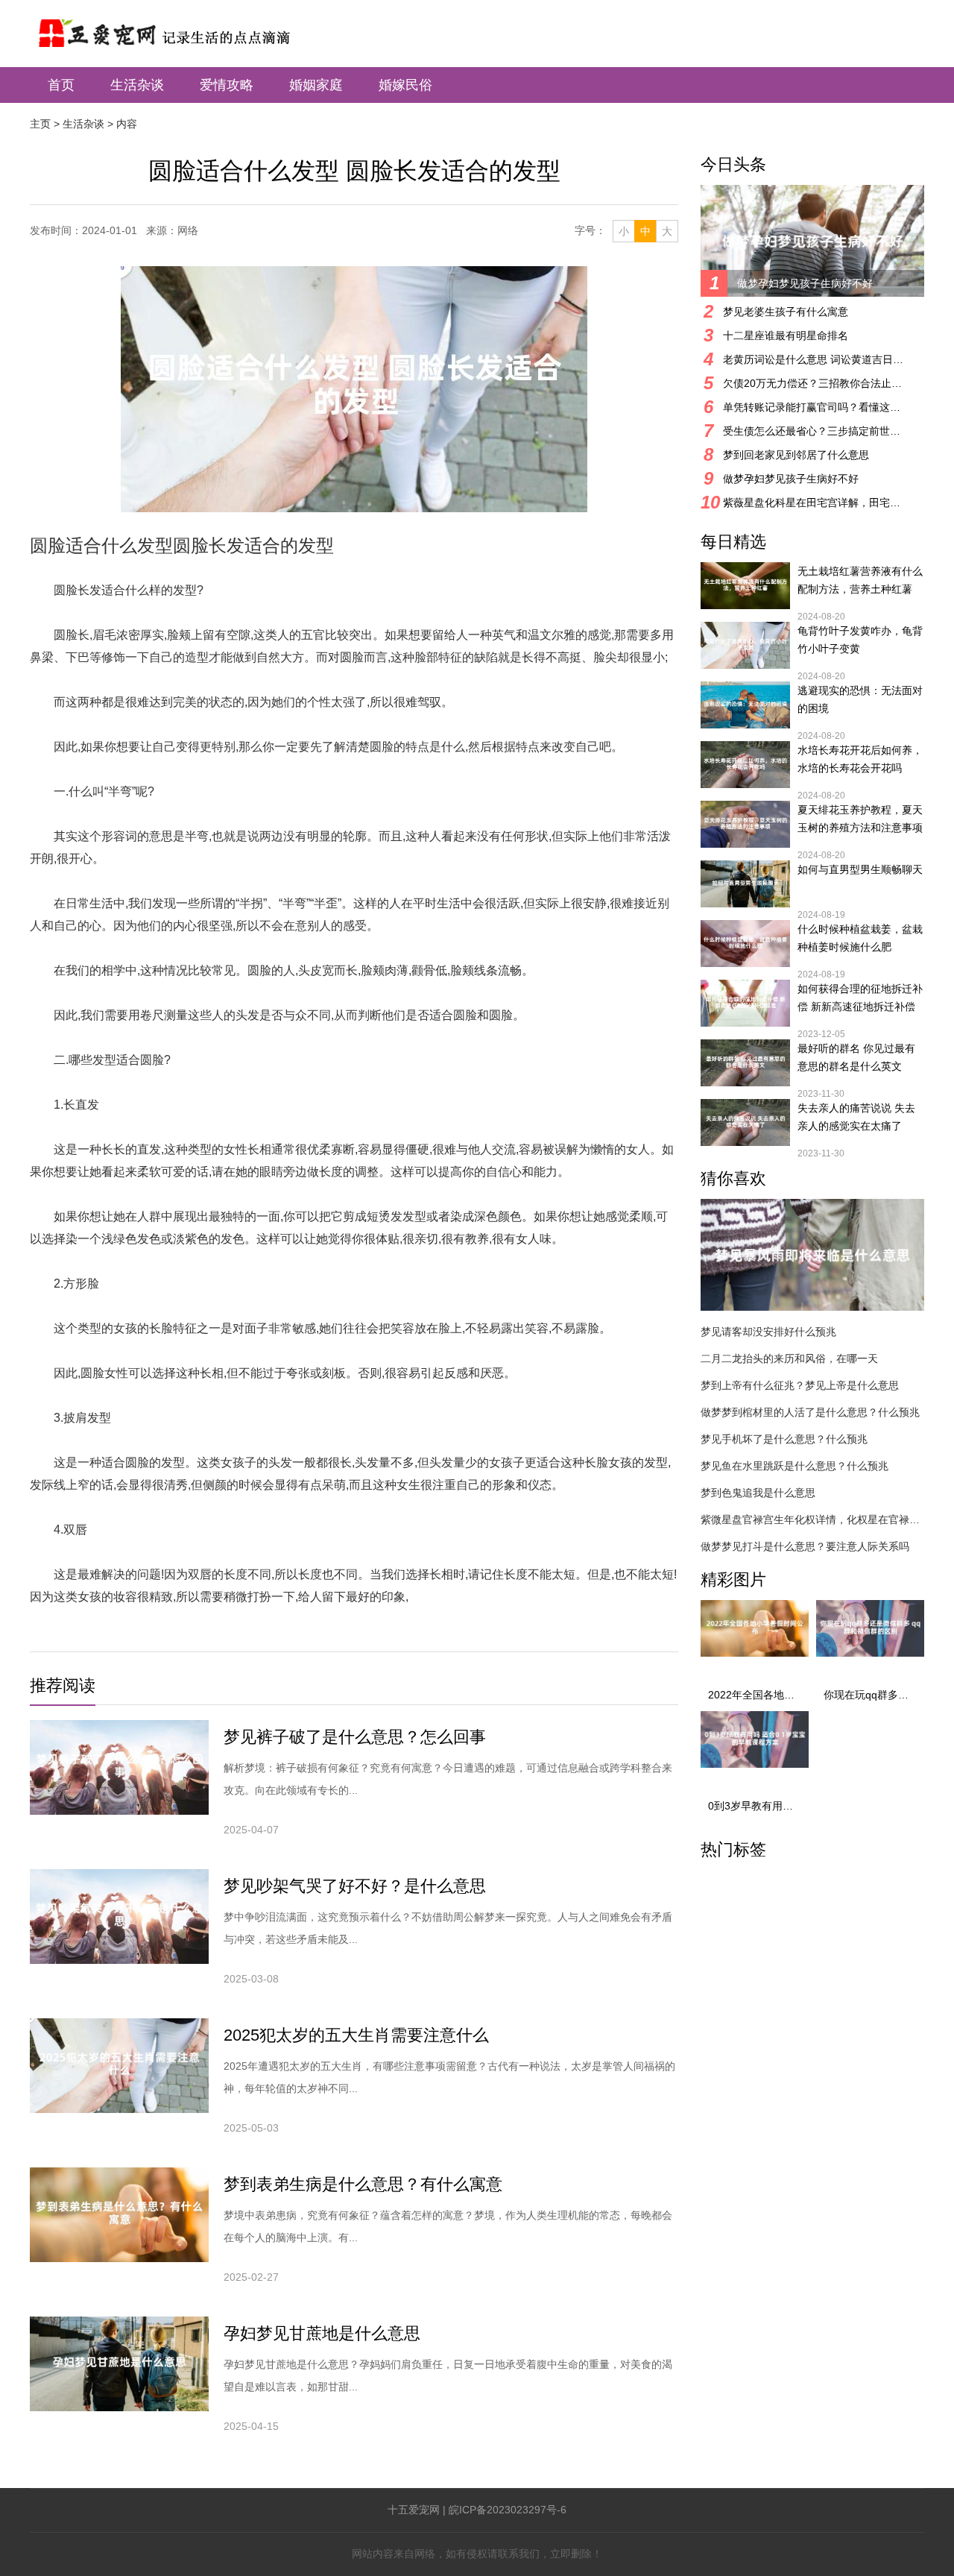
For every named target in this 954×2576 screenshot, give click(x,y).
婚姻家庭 (316, 85)
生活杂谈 (137, 85)
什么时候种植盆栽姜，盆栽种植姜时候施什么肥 (860, 938)
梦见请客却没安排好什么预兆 (768, 1332)
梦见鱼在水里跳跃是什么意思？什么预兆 (795, 1466)
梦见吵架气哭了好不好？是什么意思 (355, 1886)
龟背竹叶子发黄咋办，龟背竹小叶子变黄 (860, 640)
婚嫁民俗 (405, 85)
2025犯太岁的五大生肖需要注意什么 (356, 2035)
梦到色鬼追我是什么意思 (758, 1493)
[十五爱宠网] (183, 26)
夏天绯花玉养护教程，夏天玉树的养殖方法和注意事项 (860, 819)
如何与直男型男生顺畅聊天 (860, 869)
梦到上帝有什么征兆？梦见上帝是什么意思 (800, 1385)
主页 (40, 124)
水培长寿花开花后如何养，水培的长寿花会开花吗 (860, 759)
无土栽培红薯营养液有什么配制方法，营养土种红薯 (860, 580)
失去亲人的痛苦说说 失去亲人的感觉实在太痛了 (856, 1117)
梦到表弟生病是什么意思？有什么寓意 (363, 2184)
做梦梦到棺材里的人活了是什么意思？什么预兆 (810, 1412)
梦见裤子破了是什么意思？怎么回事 (355, 1737)
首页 (61, 85)
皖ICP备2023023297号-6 (508, 2510)
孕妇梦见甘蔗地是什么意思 (322, 2333)
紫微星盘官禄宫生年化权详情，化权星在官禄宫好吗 (812, 1520)
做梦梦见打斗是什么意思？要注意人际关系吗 (805, 1546)
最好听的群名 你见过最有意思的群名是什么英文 (856, 1057)
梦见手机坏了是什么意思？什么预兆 (784, 1439)
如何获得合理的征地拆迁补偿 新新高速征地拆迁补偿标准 (860, 999)
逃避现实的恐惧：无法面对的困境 (860, 699)
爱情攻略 (227, 85)
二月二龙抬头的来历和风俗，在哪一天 (789, 1358)
